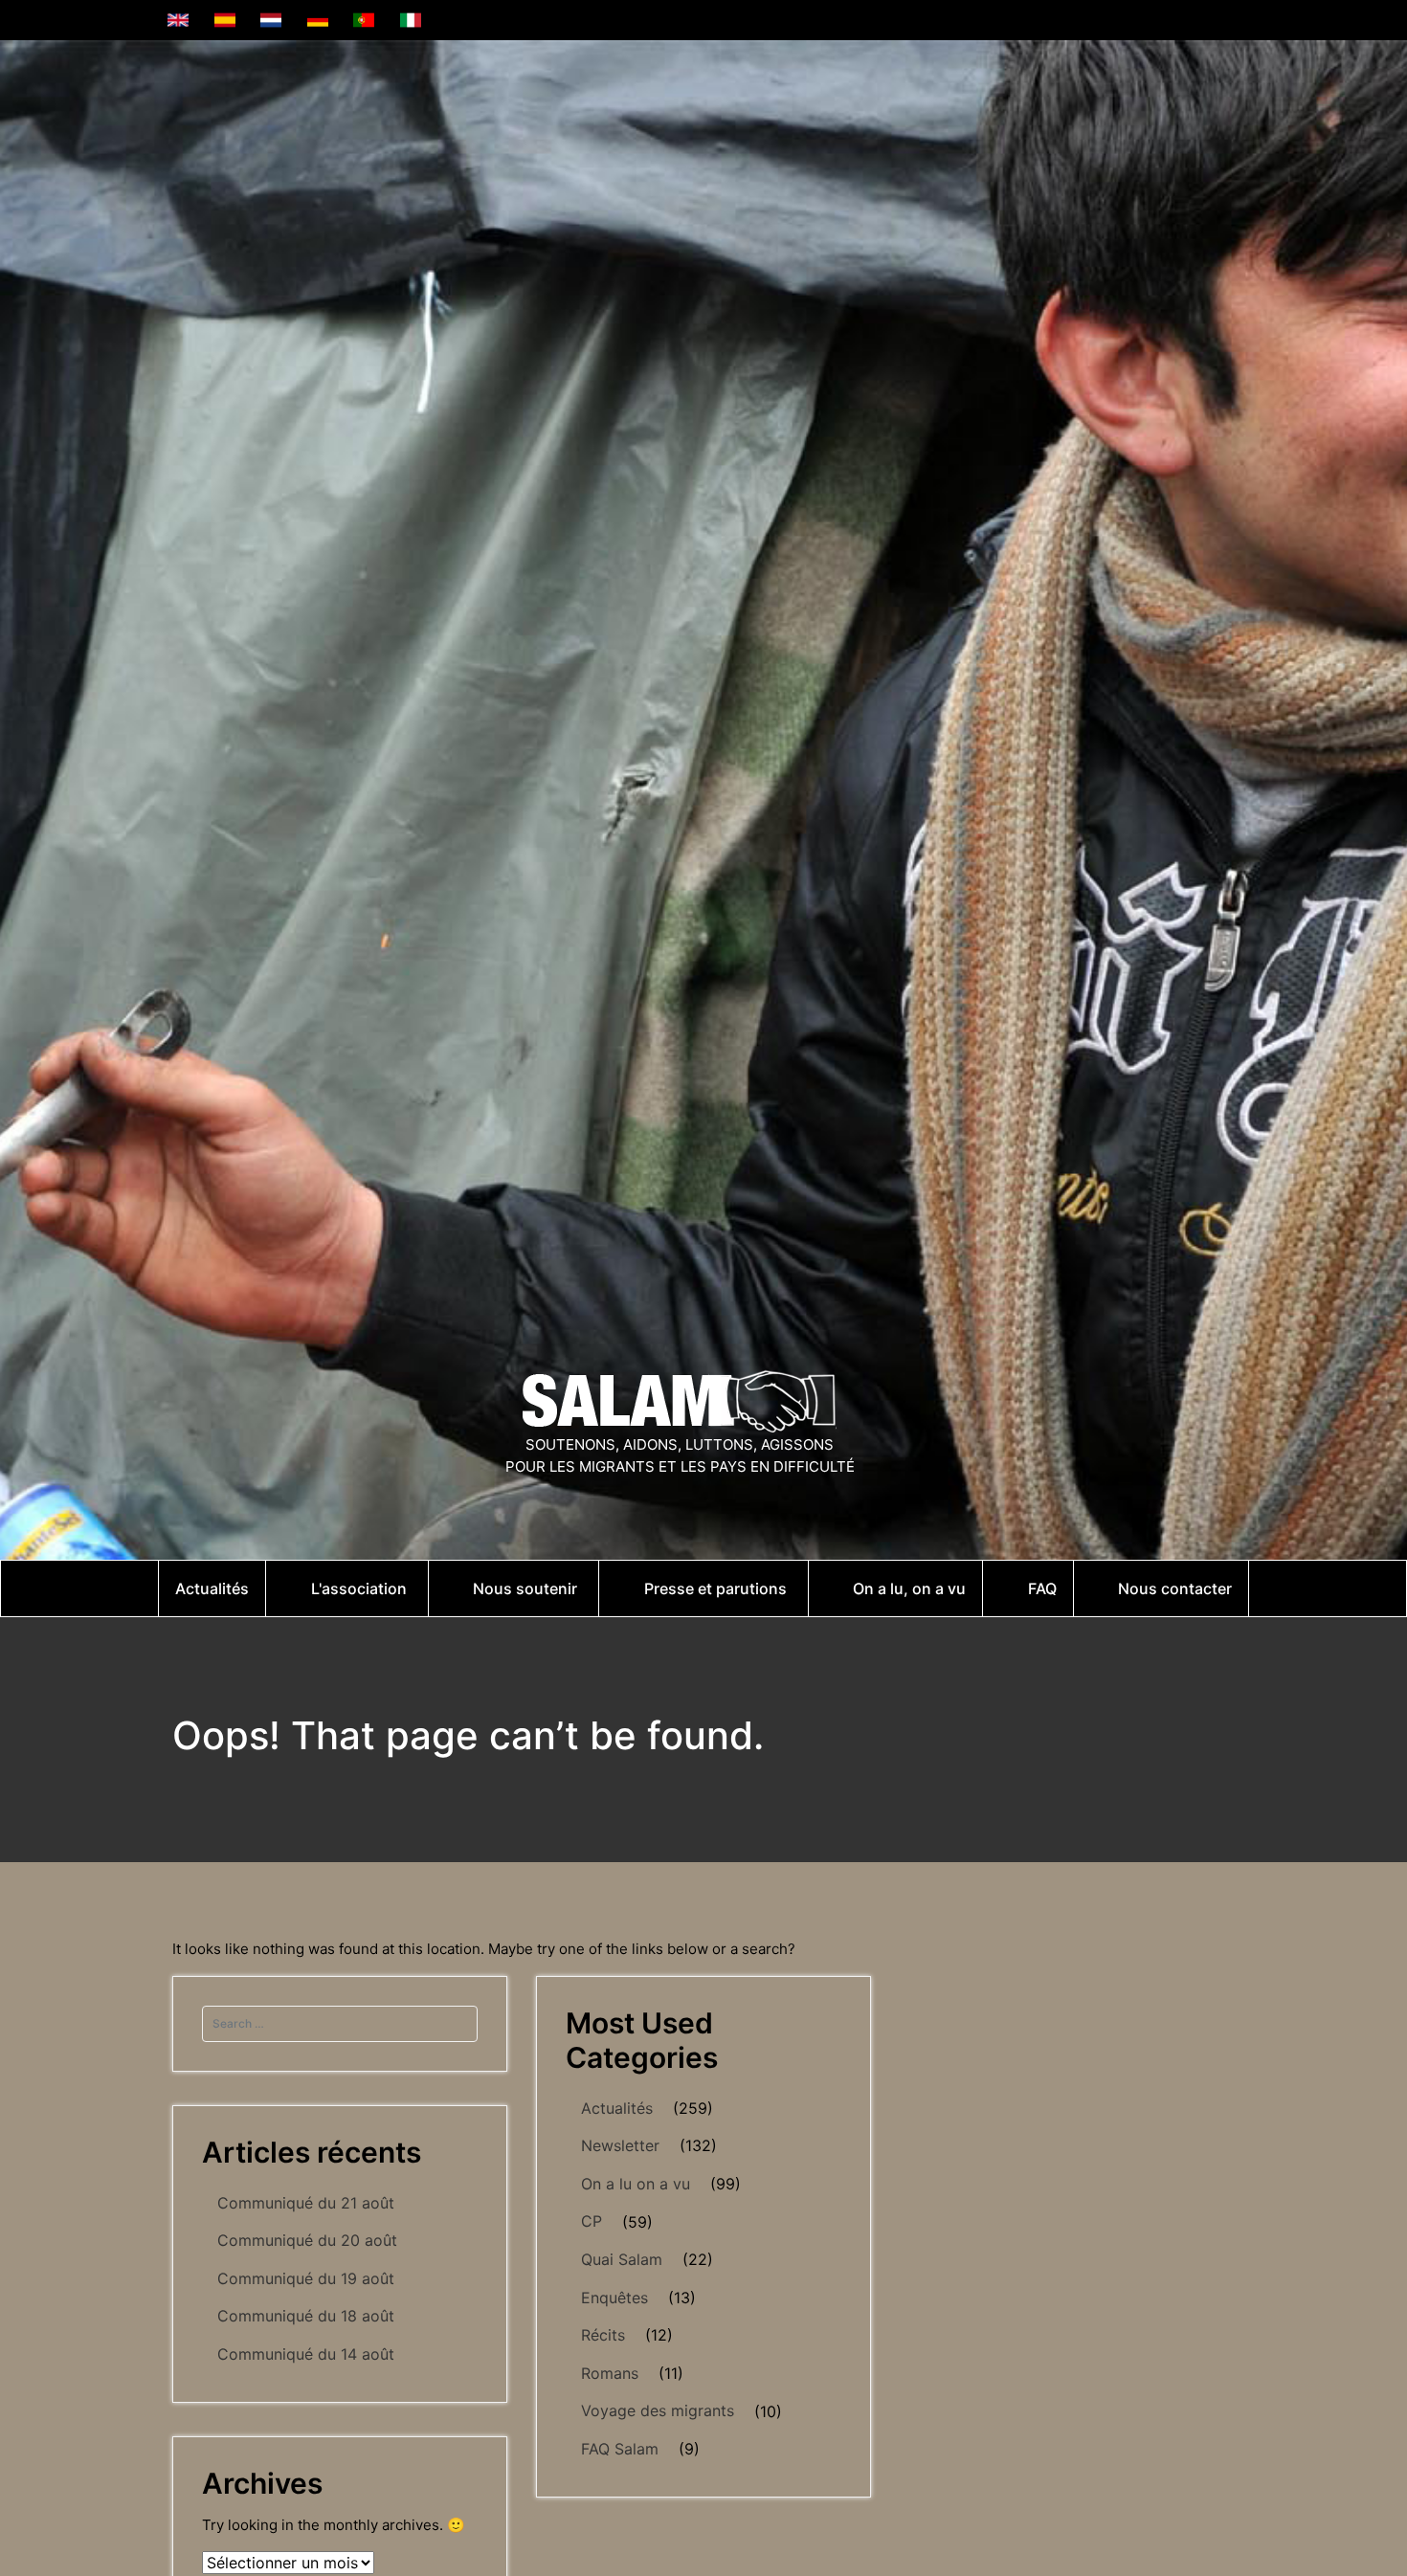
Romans (610, 2373)
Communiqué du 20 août (307, 2240)
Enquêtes (614, 2298)
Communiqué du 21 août (306, 2203)
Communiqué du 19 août (306, 2278)
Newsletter (620, 2145)
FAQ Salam (620, 2449)
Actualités (617, 2108)
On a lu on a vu (636, 2184)
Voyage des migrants (658, 2410)
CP (592, 2221)
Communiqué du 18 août (306, 2316)
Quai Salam (622, 2259)
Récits (603, 2335)
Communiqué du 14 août (306, 2354)
